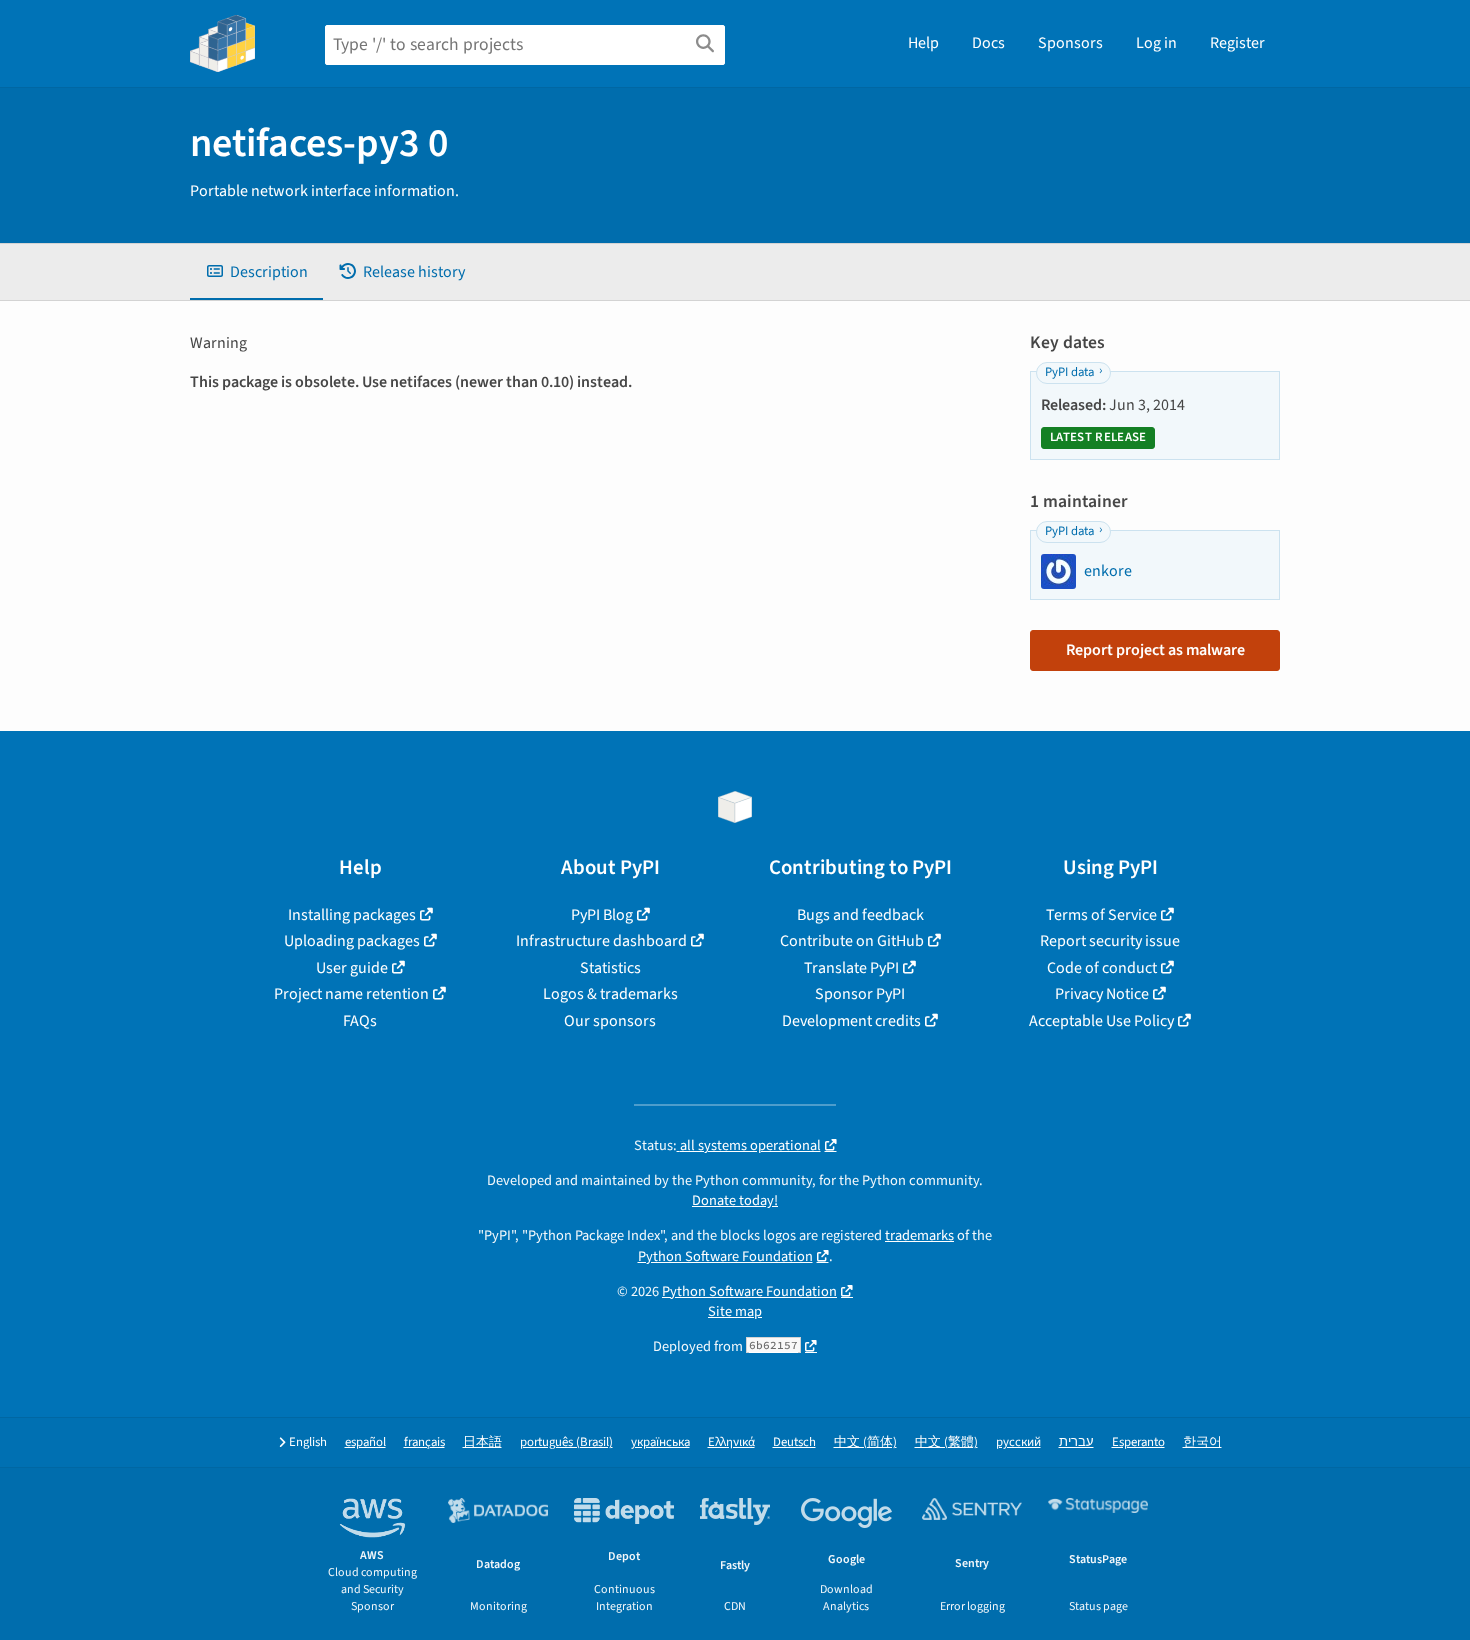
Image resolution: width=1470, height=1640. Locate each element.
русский (1018, 1442)
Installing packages (352, 915)
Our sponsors (610, 1021)
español (365, 1442)
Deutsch (794, 1442)
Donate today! (735, 1200)
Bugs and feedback (860, 915)
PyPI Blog (602, 915)
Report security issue (1110, 941)
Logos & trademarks (610, 994)
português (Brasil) (566, 1442)
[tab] (256, 272)
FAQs (360, 1021)
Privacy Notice (1102, 994)
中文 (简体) (865, 1442)
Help (923, 43)
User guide (352, 968)
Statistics (610, 968)
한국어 (1202, 1442)
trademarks (919, 1235)
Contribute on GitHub (852, 941)
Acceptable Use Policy (1101, 1021)
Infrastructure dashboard (601, 941)
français (424, 1442)
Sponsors (1070, 43)
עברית (1076, 1442)
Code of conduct (1102, 968)
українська (660, 1442)
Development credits (851, 1021)
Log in (1156, 43)
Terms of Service (1101, 915)
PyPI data (1069, 372)
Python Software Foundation (725, 1256)
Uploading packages (352, 941)
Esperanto (1138, 1442)
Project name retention (351, 994)
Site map (735, 1311)
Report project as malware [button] (1155, 650)
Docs (988, 43)
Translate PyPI (851, 968)
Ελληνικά (731, 1442)
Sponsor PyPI (860, 994)
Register (1237, 43)
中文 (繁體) (946, 1442)
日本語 (482, 1442)
